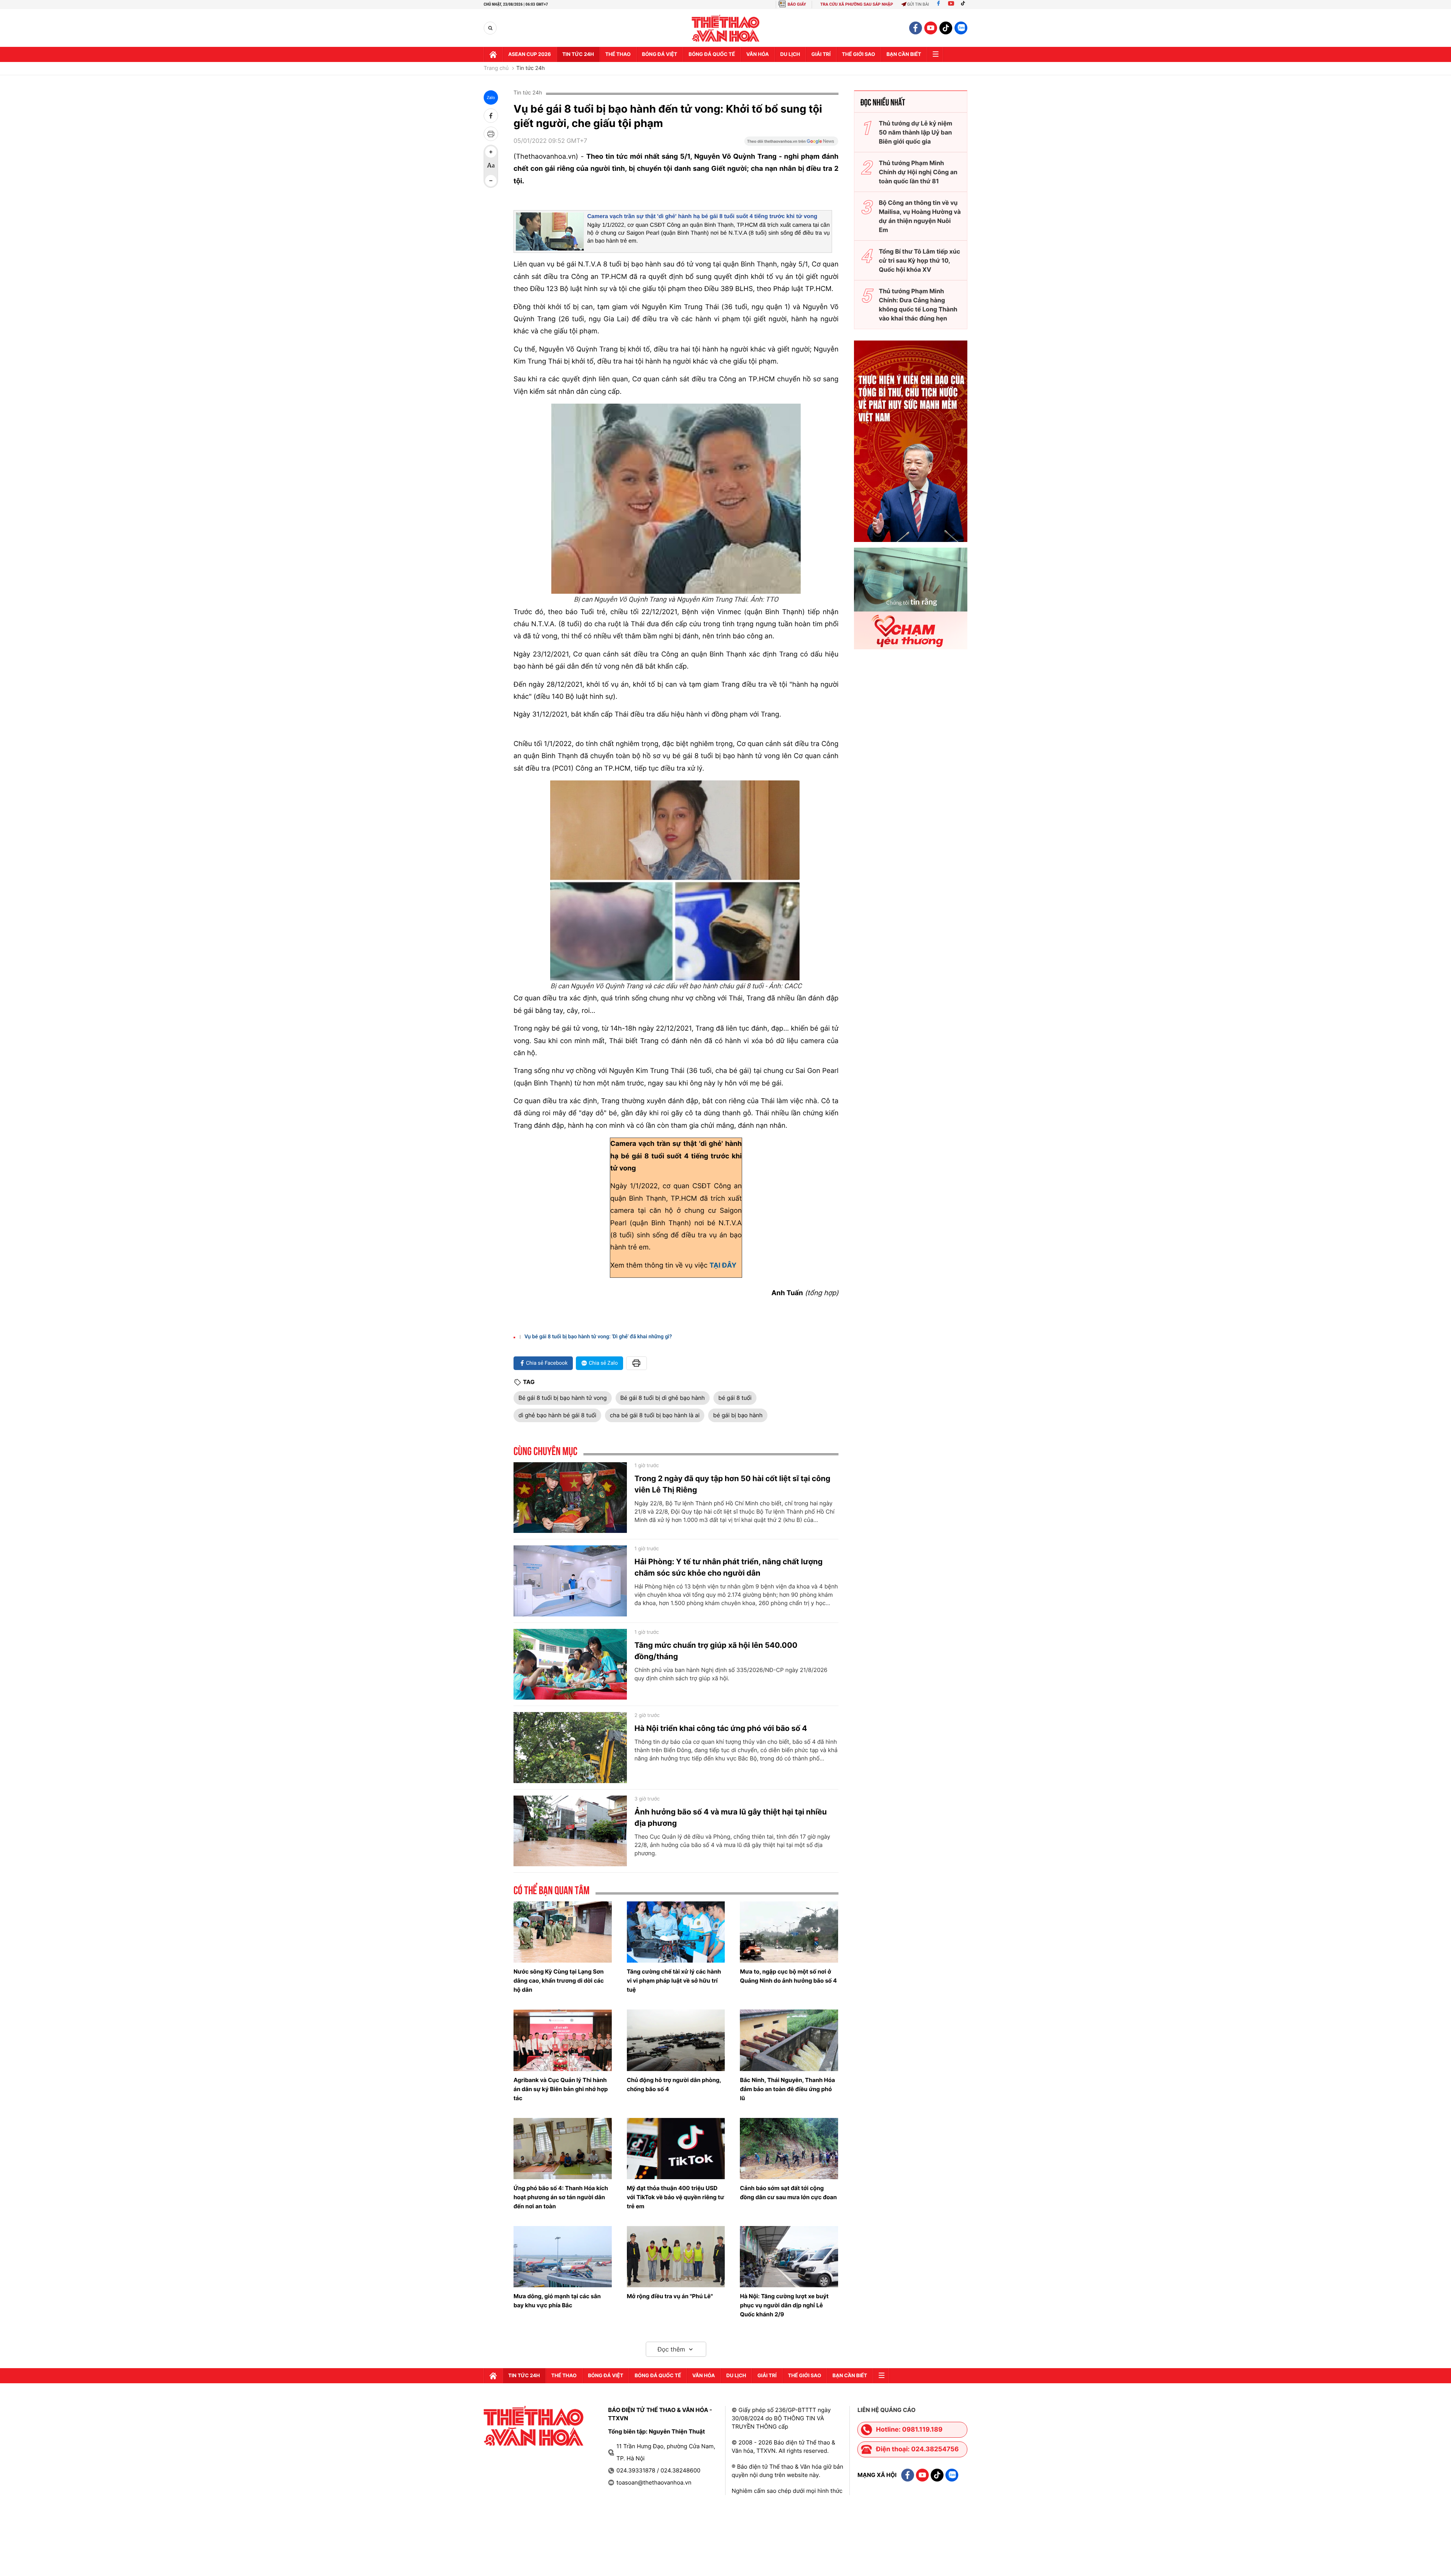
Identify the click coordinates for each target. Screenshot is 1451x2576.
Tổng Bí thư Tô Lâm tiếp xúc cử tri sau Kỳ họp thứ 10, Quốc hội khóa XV (920, 260)
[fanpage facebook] (916, 28)
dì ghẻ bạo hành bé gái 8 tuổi (557, 1415)
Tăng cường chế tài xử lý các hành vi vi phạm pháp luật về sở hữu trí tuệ (674, 1981)
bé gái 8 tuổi (735, 1398)
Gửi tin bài (918, 4)
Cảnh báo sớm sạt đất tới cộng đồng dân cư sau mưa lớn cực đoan (788, 2193)
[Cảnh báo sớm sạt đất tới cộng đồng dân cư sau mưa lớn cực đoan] (789, 2149)
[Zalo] (961, 28)
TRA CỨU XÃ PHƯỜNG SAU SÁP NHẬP (857, 4)
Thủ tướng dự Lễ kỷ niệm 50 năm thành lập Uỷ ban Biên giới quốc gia (916, 132)
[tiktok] (946, 28)
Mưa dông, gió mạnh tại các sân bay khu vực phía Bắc (557, 2301)
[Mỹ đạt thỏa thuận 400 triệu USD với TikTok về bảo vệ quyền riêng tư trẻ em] (676, 2149)
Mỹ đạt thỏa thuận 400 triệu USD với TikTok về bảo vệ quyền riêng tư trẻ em (676, 2197)
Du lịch (790, 54)
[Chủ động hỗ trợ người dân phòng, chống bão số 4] (676, 2040)
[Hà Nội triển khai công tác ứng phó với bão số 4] (570, 1748)
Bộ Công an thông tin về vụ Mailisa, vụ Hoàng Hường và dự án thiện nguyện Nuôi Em (920, 216)
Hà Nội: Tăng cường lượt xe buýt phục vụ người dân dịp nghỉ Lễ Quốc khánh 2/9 (784, 2305)
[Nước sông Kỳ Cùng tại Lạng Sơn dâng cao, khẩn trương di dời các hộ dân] (563, 1932)
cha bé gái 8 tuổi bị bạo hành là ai (655, 1415)
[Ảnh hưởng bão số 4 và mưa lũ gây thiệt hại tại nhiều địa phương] (570, 1831)
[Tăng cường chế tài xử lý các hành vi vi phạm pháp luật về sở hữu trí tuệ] (676, 1932)
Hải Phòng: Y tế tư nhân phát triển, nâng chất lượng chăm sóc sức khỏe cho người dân (729, 1567)
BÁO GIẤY (797, 4)
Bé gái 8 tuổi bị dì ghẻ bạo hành (663, 1398)
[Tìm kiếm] (490, 28)
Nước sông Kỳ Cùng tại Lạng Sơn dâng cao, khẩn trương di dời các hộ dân (559, 1981)
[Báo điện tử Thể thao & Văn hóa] (726, 28)
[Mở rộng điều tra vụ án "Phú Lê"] (676, 2257)
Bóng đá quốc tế (712, 54)
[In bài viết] (491, 134)
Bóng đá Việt (660, 54)
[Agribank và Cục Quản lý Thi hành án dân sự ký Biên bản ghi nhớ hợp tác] (563, 2040)
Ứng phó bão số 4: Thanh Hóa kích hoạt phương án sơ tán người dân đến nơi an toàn (561, 2197)
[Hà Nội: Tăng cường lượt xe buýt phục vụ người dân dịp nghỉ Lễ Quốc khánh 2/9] (789, 2257)
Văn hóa (758, 54)
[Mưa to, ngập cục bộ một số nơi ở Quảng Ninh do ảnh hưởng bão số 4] (789, 1932)
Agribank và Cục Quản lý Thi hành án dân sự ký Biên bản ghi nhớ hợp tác (561, 2089)
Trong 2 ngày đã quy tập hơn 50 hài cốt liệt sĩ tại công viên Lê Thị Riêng (732, 1484)
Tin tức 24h (578, 54)
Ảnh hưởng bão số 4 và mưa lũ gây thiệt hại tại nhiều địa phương (731, 1817)
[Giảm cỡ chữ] (491, 181)
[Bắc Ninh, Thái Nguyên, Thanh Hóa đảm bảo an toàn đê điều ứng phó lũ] (789, 2040)
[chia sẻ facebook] (491, 116)
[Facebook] (938, 4)
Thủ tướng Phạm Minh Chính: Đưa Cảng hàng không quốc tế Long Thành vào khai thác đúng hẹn (918, 305)
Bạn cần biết (904, 54)
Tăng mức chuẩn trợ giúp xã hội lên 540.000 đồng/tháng (716, 1651)
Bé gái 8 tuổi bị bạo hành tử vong (563, 1398)
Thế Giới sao (859, 54)
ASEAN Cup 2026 (530, 54)
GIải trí (821, 54)
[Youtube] (951, 4)
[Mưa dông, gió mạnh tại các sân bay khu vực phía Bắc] (563, 2257)
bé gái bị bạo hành (738, 1415)
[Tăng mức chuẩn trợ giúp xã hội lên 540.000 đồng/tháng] (570, 1664)
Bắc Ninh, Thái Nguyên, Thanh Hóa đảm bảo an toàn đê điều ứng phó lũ (787, 2089)
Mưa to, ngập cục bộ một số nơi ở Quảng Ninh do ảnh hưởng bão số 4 (788, 1976)
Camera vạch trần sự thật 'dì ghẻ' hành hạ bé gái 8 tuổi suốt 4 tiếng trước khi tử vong (702, 216)
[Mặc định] (491, 166)
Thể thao (618, 54)
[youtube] (931, 28)
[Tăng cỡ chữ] (491, 152)
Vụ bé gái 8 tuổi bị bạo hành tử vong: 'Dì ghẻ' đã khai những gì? (598, 1337)
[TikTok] (965, 4)
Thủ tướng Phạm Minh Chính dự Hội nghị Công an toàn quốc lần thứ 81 (918, 172)
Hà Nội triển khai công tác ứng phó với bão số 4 (721, 1728)
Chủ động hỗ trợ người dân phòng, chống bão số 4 (674, 2084)
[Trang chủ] (493, 54)
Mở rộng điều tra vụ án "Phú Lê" (670, 2296)
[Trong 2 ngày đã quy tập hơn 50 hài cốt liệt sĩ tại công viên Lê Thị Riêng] (570, 1498)
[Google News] (791, 144)
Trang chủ (496, 68)
